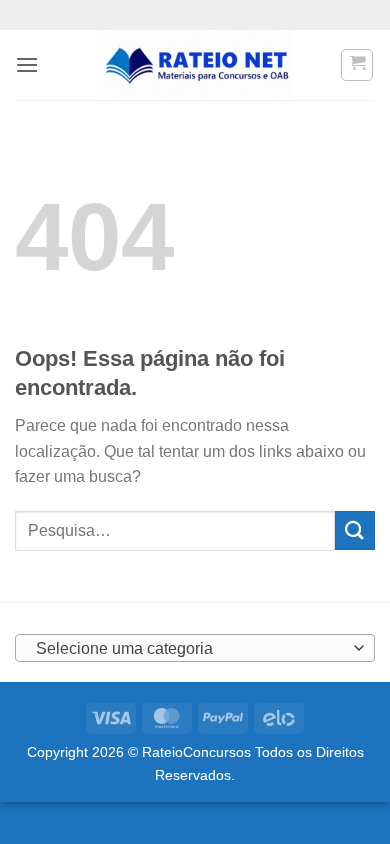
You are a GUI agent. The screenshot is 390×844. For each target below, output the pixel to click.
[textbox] (190, 649)
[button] (27, 64)
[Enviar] (355, 530)
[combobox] (195, 648)
